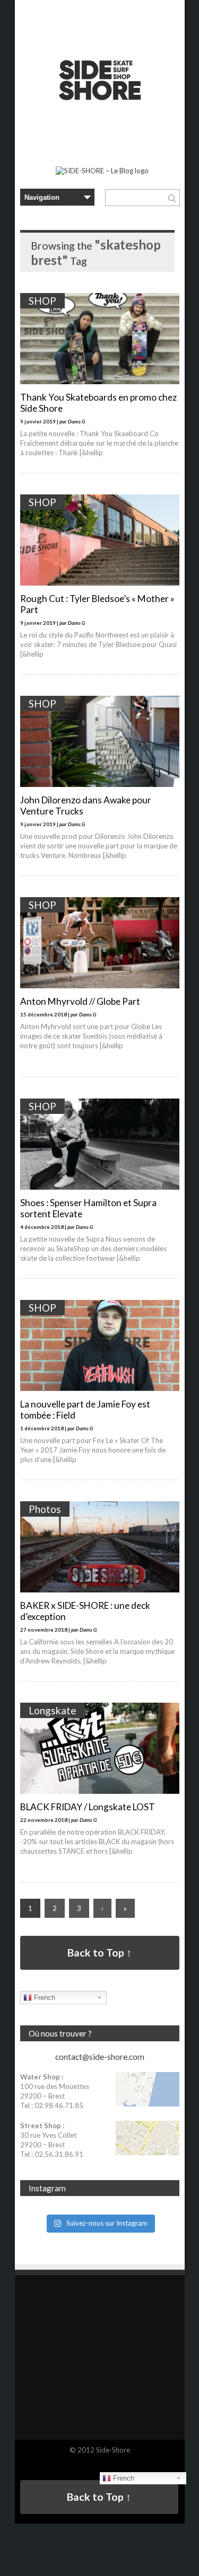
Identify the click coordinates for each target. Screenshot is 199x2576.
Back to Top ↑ (99, 1953)
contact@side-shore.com (100, 2057)
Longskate (53, 1710)
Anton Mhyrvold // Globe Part (80, 1001)
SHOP (42, 301)
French (44, 1998)
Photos (45, 1509)
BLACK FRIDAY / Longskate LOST (88, 1807)
